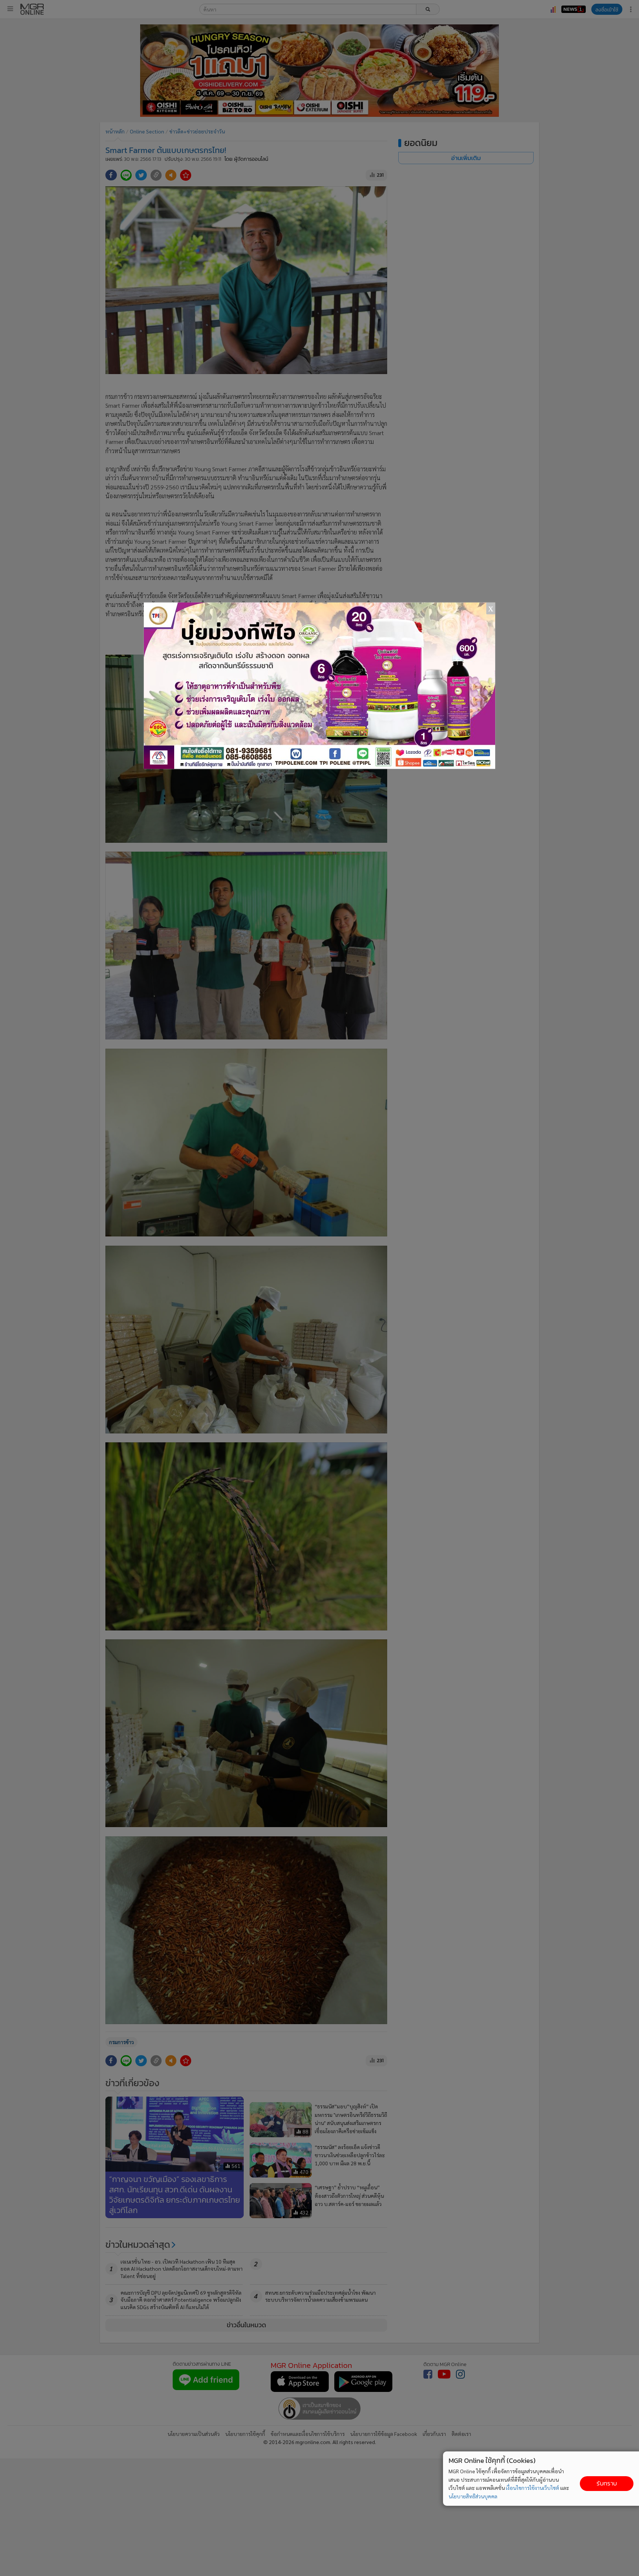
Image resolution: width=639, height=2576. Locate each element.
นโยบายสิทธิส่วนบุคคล (473, 2496)
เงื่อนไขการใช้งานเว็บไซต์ (532, 2488)
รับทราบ (607, 2483)
